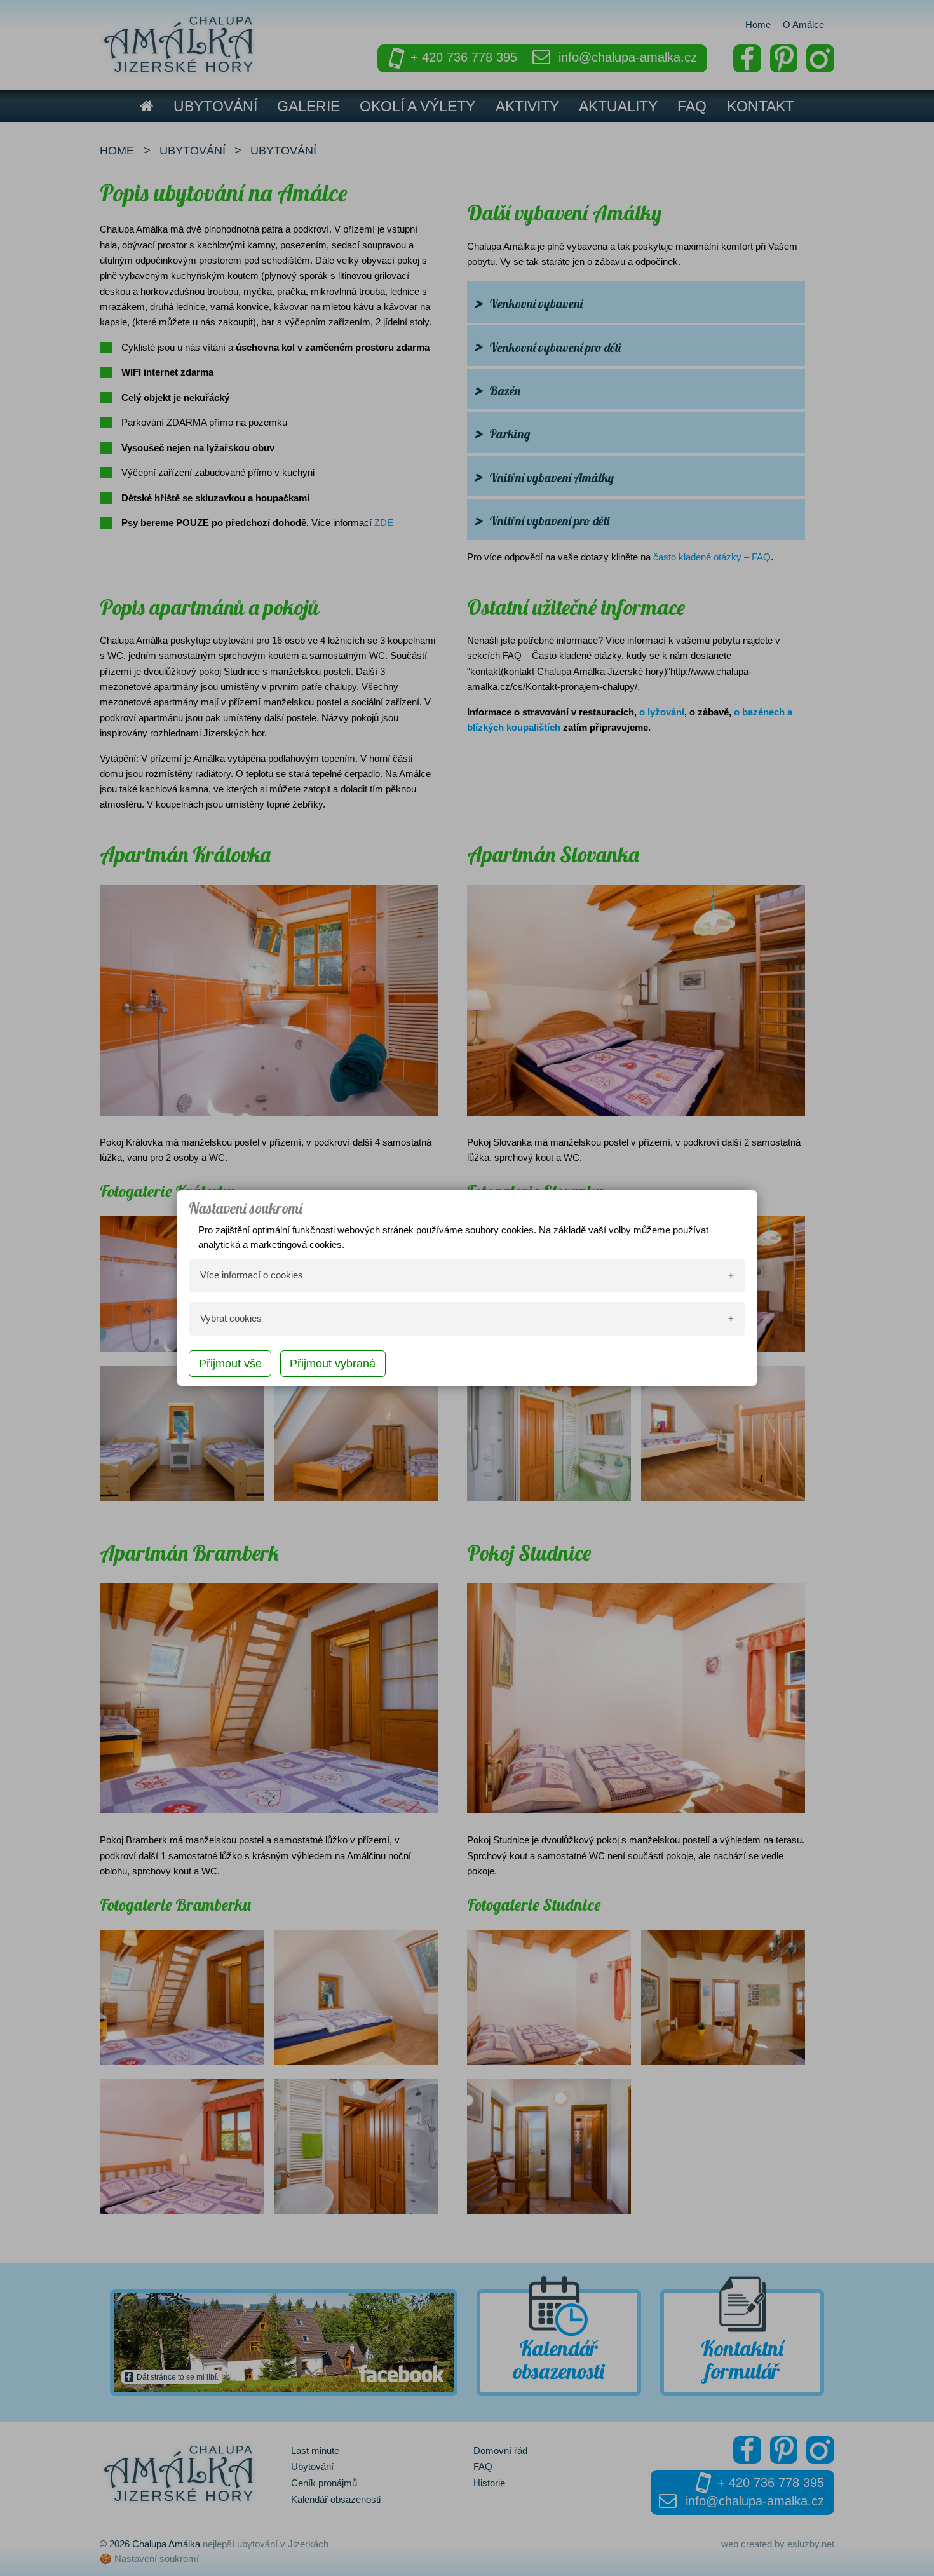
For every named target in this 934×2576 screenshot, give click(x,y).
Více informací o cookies (252, 1275)
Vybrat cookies (231, 1318)
